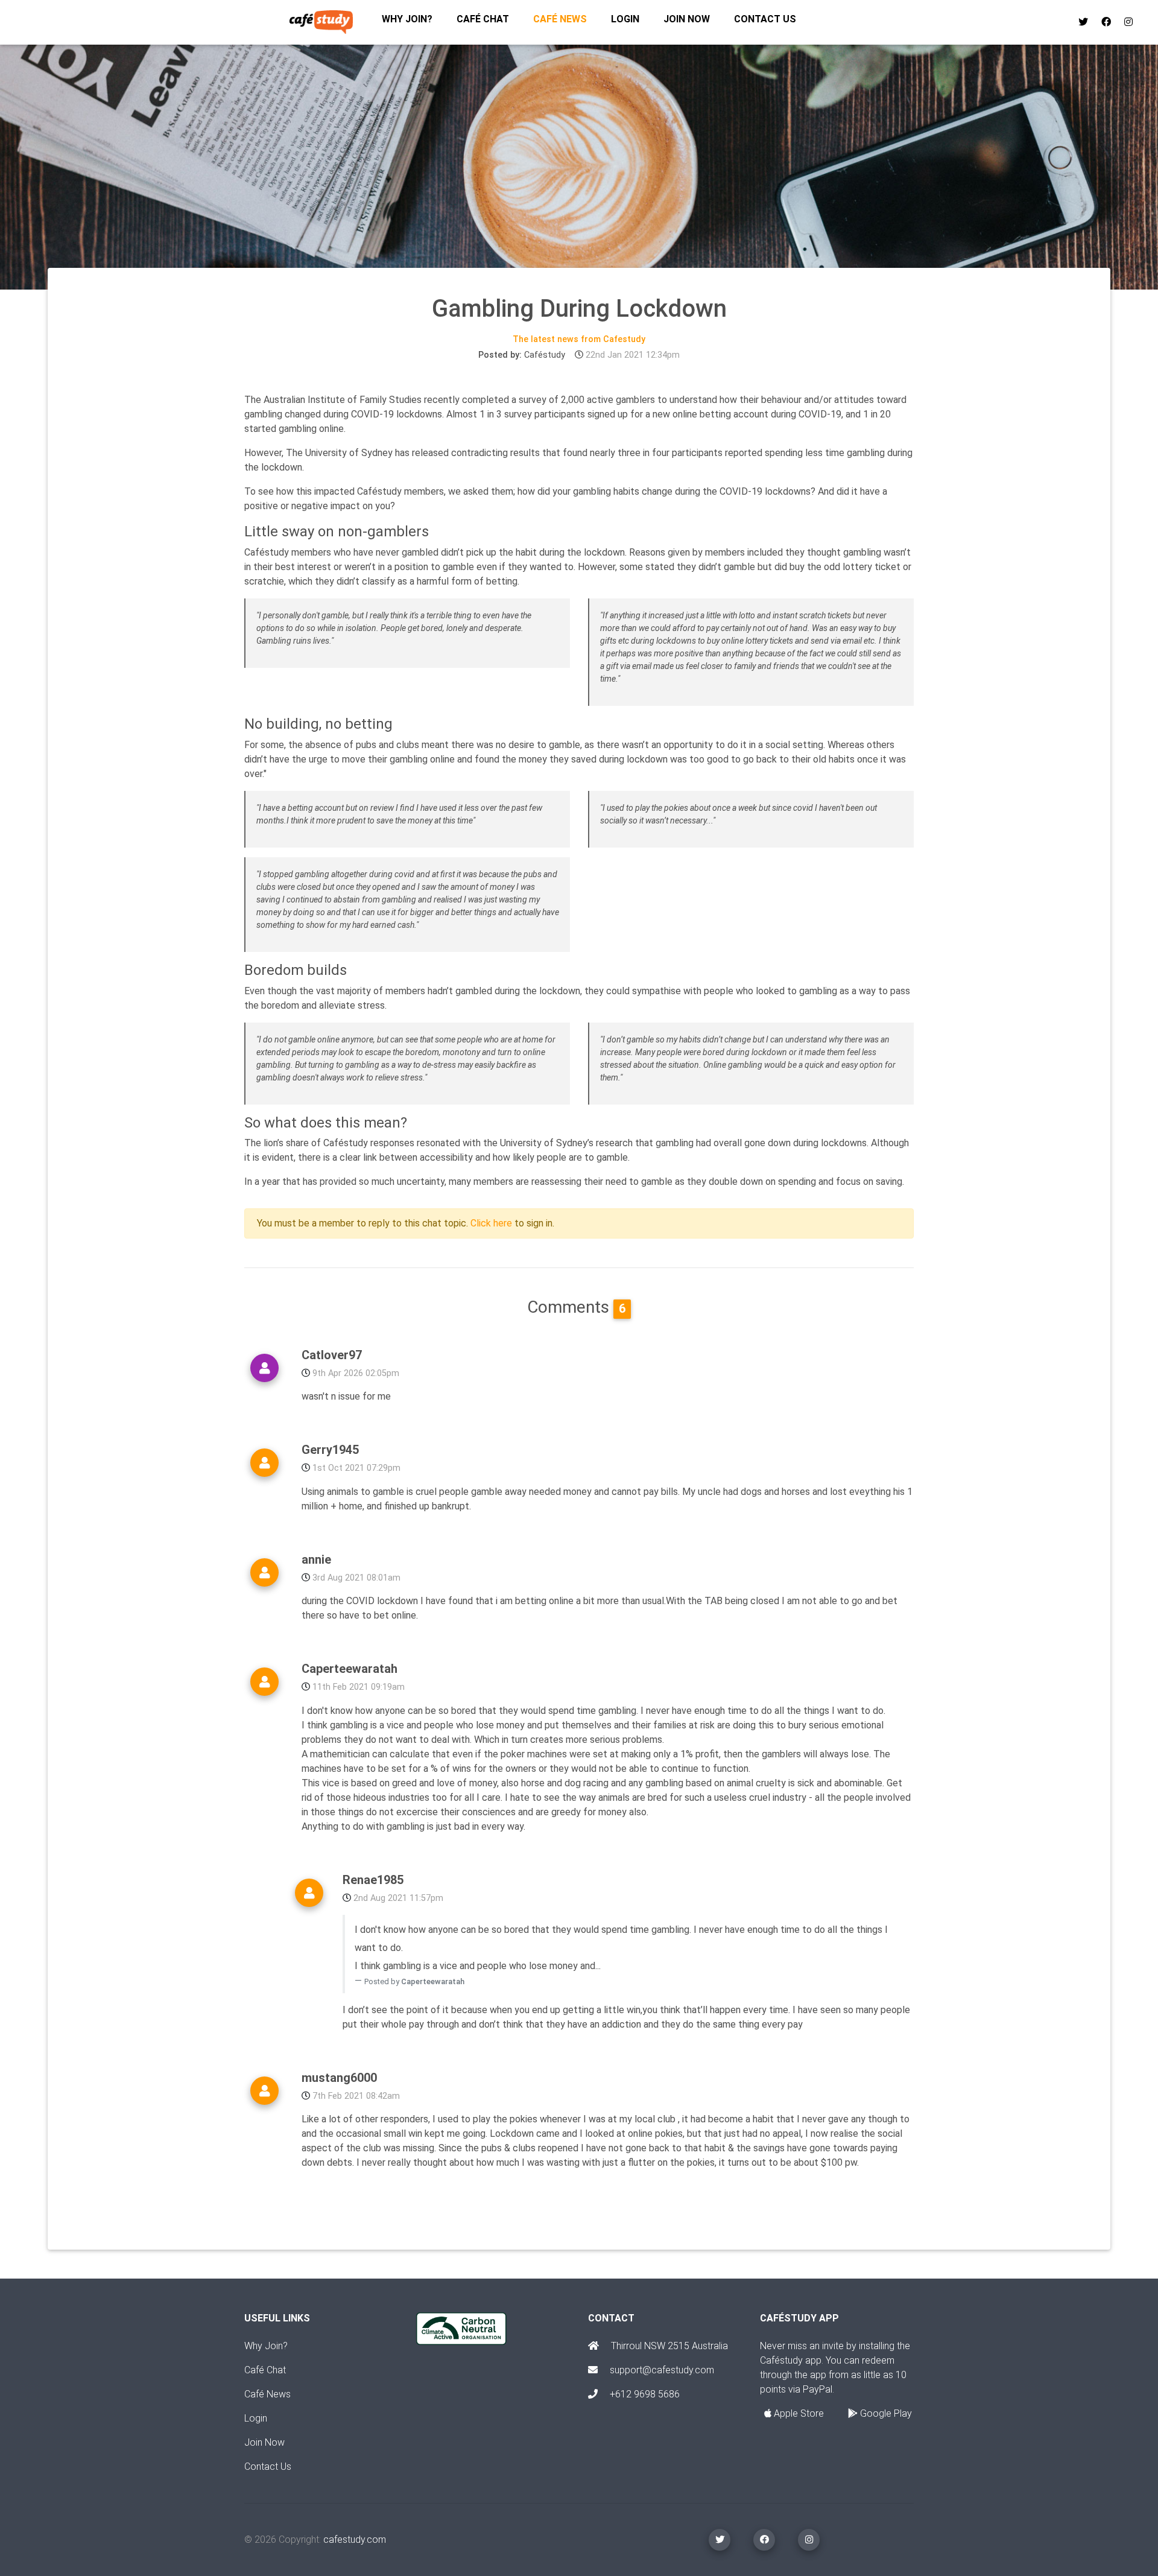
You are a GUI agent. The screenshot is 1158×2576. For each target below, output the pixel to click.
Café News (560, 19)
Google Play (885, 2413)
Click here (491, 1223)
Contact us (765, 19)
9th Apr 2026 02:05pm (356, 1373)
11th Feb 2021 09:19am (359, 1687)
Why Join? (266, 2346)
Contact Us (268, 2467)
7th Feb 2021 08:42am (356, 2096)
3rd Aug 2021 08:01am (356, 1578)
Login (625, 19)
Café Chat (265, 2370)
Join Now (264, 2442)
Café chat (483, 19)
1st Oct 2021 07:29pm (356, 1468)
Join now (687, 19)
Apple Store (798, 2413)
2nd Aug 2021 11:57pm (398, 1898)
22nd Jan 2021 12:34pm (633, 355)
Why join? (407, 19)
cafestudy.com (355, 2540)
